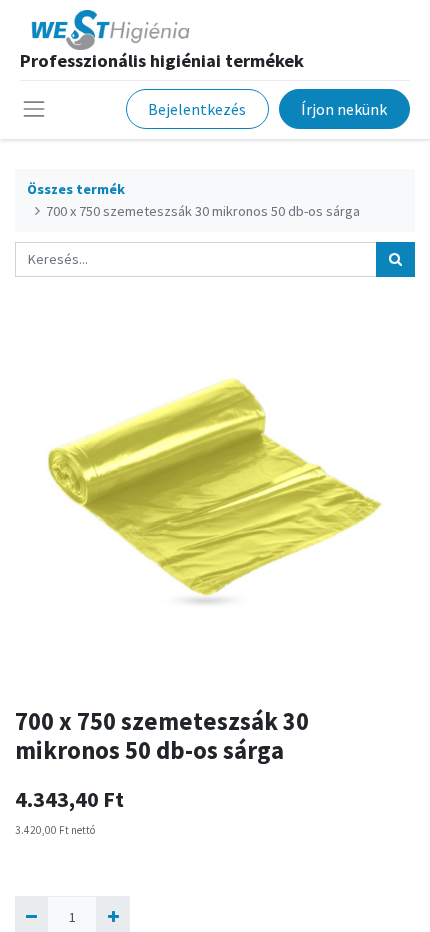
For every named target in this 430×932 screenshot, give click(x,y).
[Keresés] (395, 259)
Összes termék (76, 189)
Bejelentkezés (197, 109)
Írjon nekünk (344, 109)
